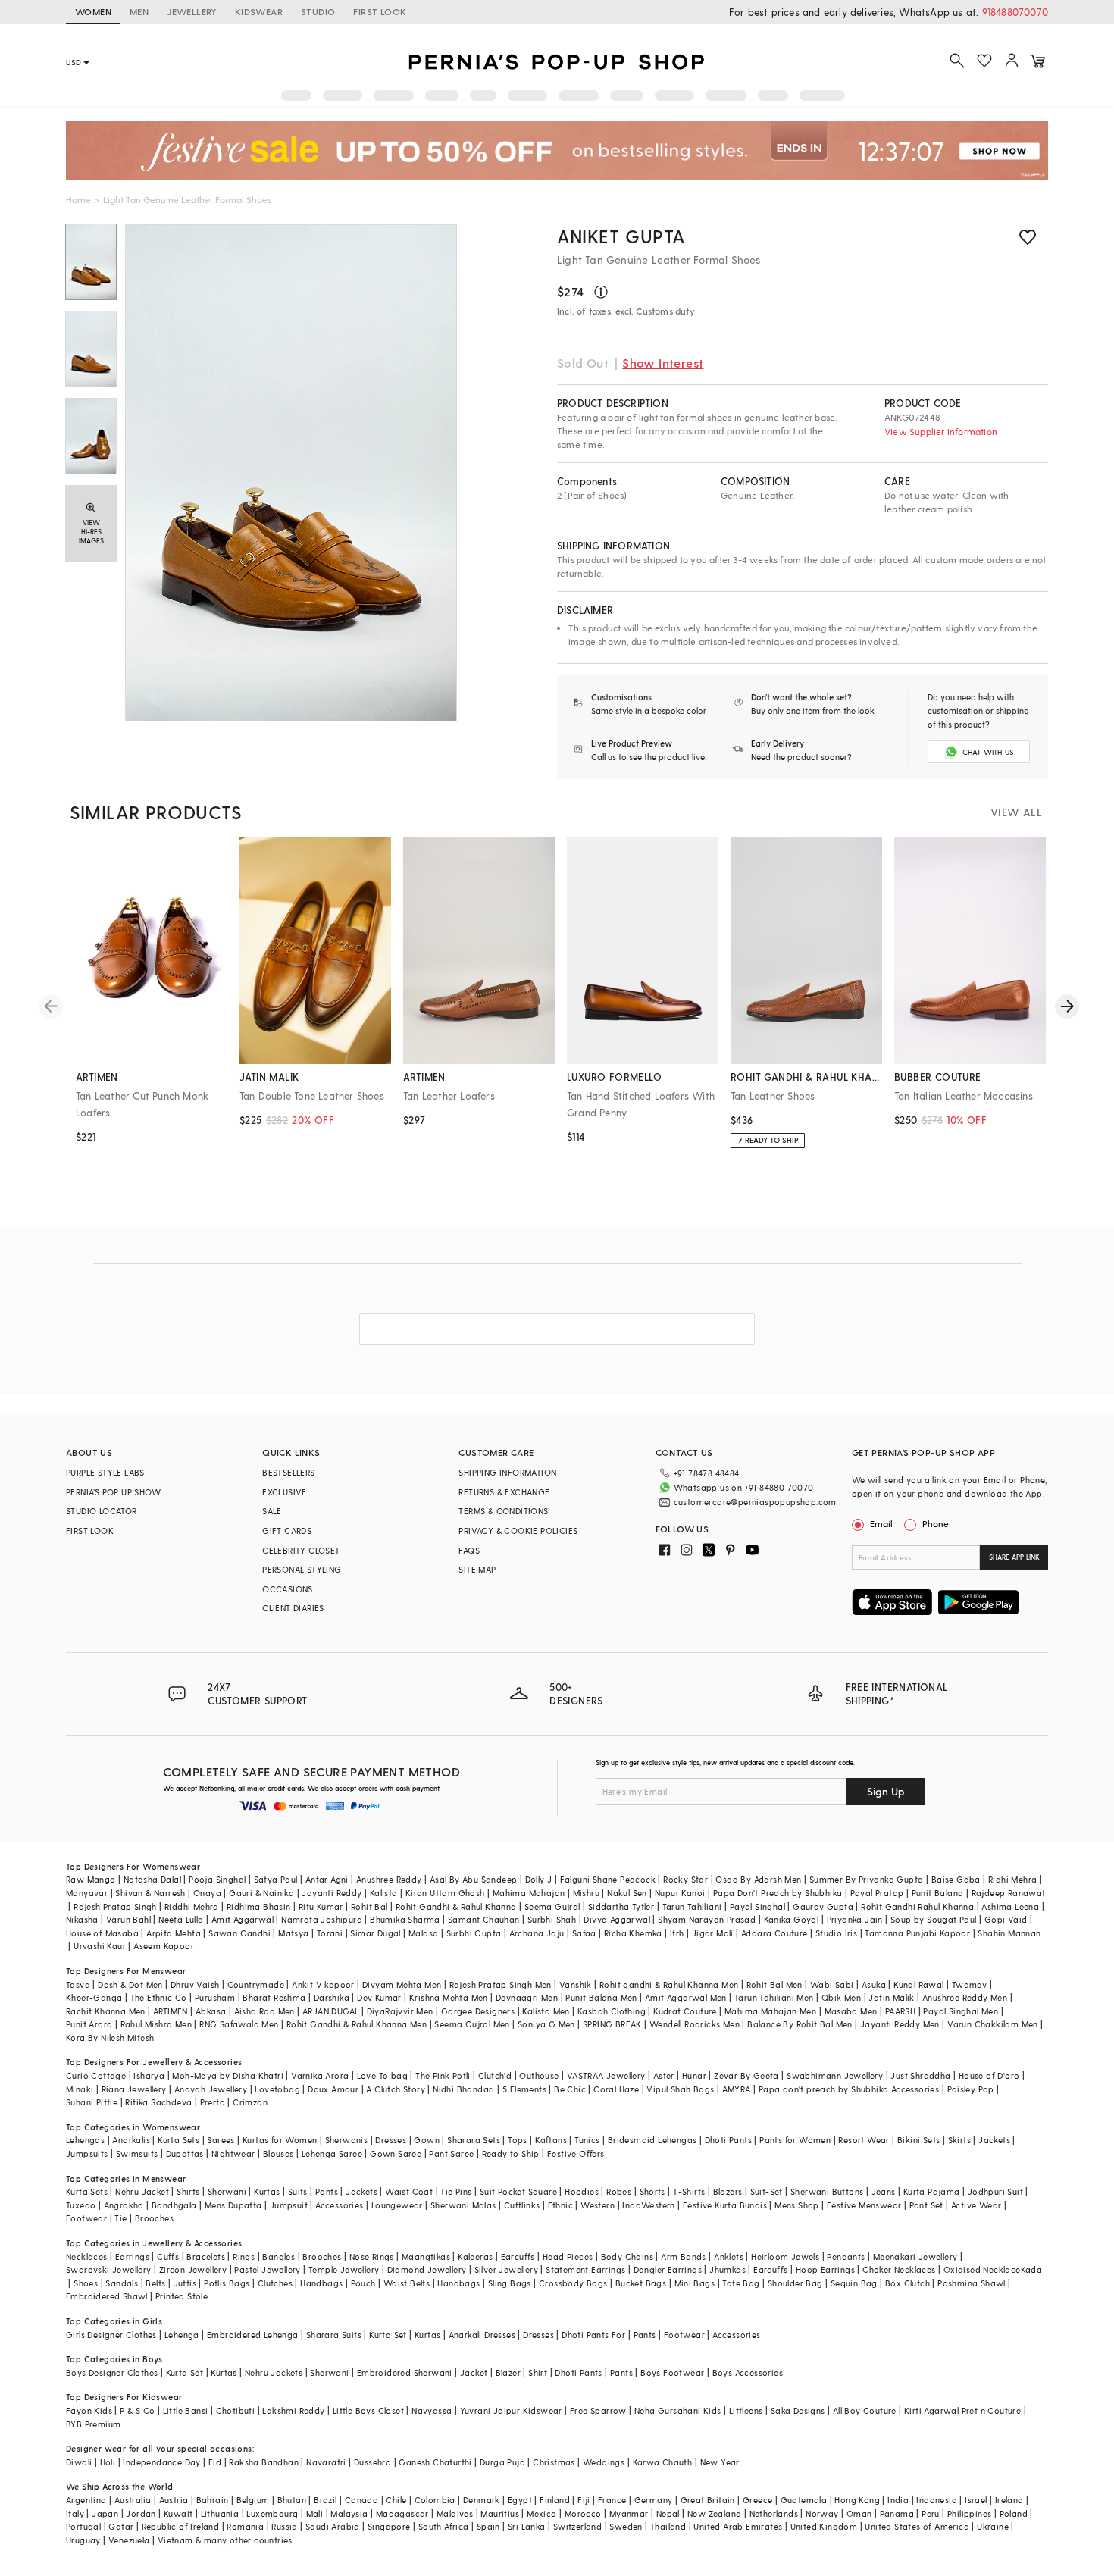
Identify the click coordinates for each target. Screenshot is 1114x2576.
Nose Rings (372, 2257)
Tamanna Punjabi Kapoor (917, 1933)
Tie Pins (456, 2191)
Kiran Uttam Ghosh (445, 1893)
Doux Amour (333, 2089)
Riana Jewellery (134, 2089)
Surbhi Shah (552, 1919)
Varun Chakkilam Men (993, 2024)
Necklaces (87, 2257)
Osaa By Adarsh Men (758, 1879)
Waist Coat (409, 2191)
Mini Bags (695, 2283)
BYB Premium (93, 2424)
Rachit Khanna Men (106, 2011)
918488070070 (1015, 12)
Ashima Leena (1010, 1906)
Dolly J (539, 1879)
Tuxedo (81, 2205)
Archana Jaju (537, 1933)
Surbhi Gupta (474, 1933)
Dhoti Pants (728, 2140)
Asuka (874, 1984)
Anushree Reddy (389, 1879)
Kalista (384, 1893)
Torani (330, 1933)
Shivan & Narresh (150, 1893)
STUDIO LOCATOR (102, 1511)
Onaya (207, 1893)
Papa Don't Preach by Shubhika (778, 1893)
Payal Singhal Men (961, 2011)
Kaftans (551, 2140)
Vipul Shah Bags (680, 2089)
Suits (298, 2191)
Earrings (132, 2257)
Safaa (584, 1933)
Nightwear (233, 2153)
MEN (139, 11)
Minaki (80, 2089)
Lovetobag (277, 2089)
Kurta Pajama (932, 2191)
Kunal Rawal (918, 1984)
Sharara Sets (474, 2140)
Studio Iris (836, 1933)
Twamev (969, 1984)
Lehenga (182, 2335)
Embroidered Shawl (107, 2296)
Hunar (694, 2075)
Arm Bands (684, 2257)
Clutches (275, 2283)
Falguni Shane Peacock (608, 1879)
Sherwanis (347, 2140)
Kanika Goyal (792, 1919)
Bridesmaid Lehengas (652, 2140)
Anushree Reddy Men (965, 1997)
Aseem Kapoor (164, 1946)
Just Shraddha (920, 2075)
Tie (120, 2218)
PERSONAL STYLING (302, 1569)
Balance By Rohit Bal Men (800, 2024)
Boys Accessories (748, 2373)
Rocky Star (685, 1879)
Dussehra (372, 2462)
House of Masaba (102, 1933)
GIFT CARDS (287, 1531)
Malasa (423, 1933)
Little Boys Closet (368, 2410)
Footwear (86, 2218)
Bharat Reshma (274, 1997)
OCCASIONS (288, 1589)
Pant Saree (451, 2153)
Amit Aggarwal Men (686, 1997)
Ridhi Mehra (1012, 1879)
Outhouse (539, 2075)
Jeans (884, 2191)
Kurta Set (388, 2335)
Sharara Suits (334, 2335)
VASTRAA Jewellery (606, 2075)
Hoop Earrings (825, 2269)
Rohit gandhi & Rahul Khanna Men (669, 1984)
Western (598, 2205)
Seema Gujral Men (472, 2024)
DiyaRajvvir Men (400, 2011)
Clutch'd (495, 2075)
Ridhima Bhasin (259, 1906)
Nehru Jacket (142, 2191)
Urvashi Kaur (100, 1946)
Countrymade (256, 1984)
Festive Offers (576, 2153)
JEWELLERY (192, 11)
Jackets (994, 2140)
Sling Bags (510, 2283)
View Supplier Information (941, 431)
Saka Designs (798, 2410)
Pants (327, 2191)
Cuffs (168, 2257)
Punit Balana (938, 1893)
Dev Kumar (379, 1997)
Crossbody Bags (573, 2283)
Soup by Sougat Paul (934, 1919)
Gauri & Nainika (261, 1893)
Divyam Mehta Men (402, 1984)
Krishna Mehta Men (449, 1997)
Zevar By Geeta (746, 2075)
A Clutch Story (396, 2089)
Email (881, 1523)
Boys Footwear (672, 2373)
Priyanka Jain (855, 1919)
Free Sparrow (598, 2410)
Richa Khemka (633, 1933)
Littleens (746, 2410)
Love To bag (382, 2075)
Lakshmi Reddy (293, 2410)
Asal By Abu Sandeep (474, 1879)
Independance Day (161, 2462)
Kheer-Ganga (94, 1997)
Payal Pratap (877, 1893)
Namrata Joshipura (322, 1919)
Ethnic (560, 2205)
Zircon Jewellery (193, 2269)
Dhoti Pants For (593, 2335)
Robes (619, 2191)
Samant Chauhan (484, 1919)
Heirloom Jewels (785, 2257)
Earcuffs (518, 2257)
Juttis (185, 2283)
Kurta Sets (178, 2140)
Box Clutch (907, 2283)
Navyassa (432, 2410)
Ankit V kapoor (323, 1984)
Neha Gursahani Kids (678, 2410)
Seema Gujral (552, 1906)
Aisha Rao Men (264, 2011)
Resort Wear (864, 2140)
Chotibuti (236, 2410)
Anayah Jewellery (211, 2089)
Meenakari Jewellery (915, 2257)
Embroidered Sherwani (405, 2373)
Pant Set (926, 2205)
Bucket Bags (641, 2283)
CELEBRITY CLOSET (301, 1550)
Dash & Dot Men (130, 1984)
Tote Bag (741, 2283)
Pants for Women (795, 2140)
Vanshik (576, 1984)
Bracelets (206, 2257)
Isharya (149, 2075)
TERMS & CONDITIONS (503, 1511)
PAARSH (900, 2011)
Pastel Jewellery (267, 2269)
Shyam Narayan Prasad (707, 1919)
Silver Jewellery (506, 2269)
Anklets (729, 2257)
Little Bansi (186, 2410)
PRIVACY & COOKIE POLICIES (518, 1531)
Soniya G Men (546, 2024)
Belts (155, 2283)
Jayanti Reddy (332, 1893)
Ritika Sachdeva (158, 2102)
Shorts (652, 2191)
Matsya (293, 1933)
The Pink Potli (443, 2075)
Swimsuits (137, 2153)
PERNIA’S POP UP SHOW (113, 1492)
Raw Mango (91, 1879)
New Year (720, 2462)
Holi (108, 2462)
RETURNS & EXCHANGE (504, 1492)
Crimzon (250, 2102)
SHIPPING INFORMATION (507, 1472)
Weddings (604, 2462)
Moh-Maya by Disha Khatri (228, 2075)
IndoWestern (648, 2205)
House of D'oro (989, 2075)
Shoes (86, 2283)
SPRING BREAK (612, 2024)
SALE (272, 1511)
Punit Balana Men (601, 1997)
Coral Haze (616, 2089)
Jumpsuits (87, 2153)
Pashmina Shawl (972, 2283)
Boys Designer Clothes (112, 2373)
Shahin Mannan (1009, 1933)
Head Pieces (568, 2257)
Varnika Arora (320, 2075)
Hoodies (582, 2191)
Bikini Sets (918, 2140)
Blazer (508, 2373)
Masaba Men (851, 2011)
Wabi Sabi (832, 1984)
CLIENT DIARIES (293, 1608)
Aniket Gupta (621, 236)
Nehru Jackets (274, 2373)
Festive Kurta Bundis (725, 2205)
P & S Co (137, 2410)
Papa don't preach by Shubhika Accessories (849, 2089)
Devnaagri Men (527, 1997)
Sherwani (227, 2191)
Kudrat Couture (685, 2011)
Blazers (728, 2191)
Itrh (677, 1933)
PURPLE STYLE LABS (105, 1472)
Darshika (332, 1997)
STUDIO (318, 11)
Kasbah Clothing (612, 2011)
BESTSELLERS (288, 1472)
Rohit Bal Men (774, 1984)
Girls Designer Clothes (111, 2335)
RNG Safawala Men (239, 2024)
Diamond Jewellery (427, 2269)
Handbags (321, 2283)
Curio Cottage (96, 2075)
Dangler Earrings (668, 2269)
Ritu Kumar (321, 1906)
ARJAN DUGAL (330, 2011)
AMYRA (737, 2089)
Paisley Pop (971, 2089)
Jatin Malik (891, 1997)
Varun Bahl (128, 1919)
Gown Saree (396, 2153)
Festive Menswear (864, 2205)
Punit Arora (89, 2024)
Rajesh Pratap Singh (115, 1906)
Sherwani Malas (463, 2205)
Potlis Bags (227, 2283)
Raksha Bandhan (264, 2462)
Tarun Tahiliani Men (774, 1997)
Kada (1032, 2269)
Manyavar (87, 1893)
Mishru (586, 1893)
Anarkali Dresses (482, 2335)
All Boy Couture (865, 2410)
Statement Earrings (585, 2269)
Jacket (474, 2373)
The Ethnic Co (159, 1997)
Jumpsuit (289, 2205)
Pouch (363, 2283)
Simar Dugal (375, 1933)
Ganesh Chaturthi (435, 2462)
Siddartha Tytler (621, 1906)
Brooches (154, 2218)
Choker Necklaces (899, 2269)
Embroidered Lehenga (253, 2335)
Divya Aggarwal (617, 1919)
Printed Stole (181, 2296)
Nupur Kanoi (680, 1893)
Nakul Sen (627, 1893)
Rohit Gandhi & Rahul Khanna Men (357, 2024)
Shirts (188, 2191)
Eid (215, 2462)
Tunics (587, 2140)
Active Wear (976, 2205)
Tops (518, 2140)
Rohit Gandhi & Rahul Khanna (456, 1906)
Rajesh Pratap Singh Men (501, 1984)
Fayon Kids (89, 2410)
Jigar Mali (713, 1933)
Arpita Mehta (174, 1933)
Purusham (215, 1997)
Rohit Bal (369, 1906)
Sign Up (886, 1791)
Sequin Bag (854, 2283)
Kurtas (267, 2191)
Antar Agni (327, 1879)
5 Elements (524, 2089)
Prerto (213, 2102)
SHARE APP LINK (1014, 1557)
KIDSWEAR (259, 11)
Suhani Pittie (92, 2102)
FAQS (469, 1550)
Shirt (538, 2373)
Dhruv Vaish (195, 1984)
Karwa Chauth (663, 2462)
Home (78, 199)
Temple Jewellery (344, 2269)
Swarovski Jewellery (109, 2269)
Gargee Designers (478, 2011)
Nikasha (82, 1919)
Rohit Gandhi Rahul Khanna (917, 1906)
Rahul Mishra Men (156, 2024)
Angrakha (124, 2205)
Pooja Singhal (217, 1879)
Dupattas (185, 2153)
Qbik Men (841, 1997)
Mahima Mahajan (529, 1893)
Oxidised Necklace (982, 2269)
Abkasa (211, 2011)
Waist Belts (407, 2283)
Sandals (122, 2283)
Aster (664, 2075)
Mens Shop (797, 2205)
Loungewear (397, 2205)
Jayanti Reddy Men (900, 2024)
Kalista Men (546, 2011)
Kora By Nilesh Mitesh (110, 2038)
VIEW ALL (1016, 812)
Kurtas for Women (280, 2140)
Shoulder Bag (795, 2283)
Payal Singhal (757, 1906)
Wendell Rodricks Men (695, 2024)
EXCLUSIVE (285, 1492)
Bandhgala (174, 2205)
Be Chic (570, 2089)
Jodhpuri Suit (995, 2191)
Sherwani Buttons (827, 2191)
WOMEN (93, 11)
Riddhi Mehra (192, 1906)
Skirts (959, 2140)
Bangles (278, 2257)
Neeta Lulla (181, 1919)
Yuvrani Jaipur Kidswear (511, 2410)
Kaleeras (475, 2257)
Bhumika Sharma (405, 1919)
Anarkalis (131, 2140)
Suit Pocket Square (518, 2191)
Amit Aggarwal (243, 1919)
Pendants (846, 2257)
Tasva (78, 1984)
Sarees (221, 2140)
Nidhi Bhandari (464, 2089)
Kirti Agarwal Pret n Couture (962, 2410)
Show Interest (663, 363)
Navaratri (326, 2462)
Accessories (339, 2205)
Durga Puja (502, 2462)
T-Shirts (689, 2191)
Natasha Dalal (152, 1879)
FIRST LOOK (380, 11)
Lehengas (85, 2140)
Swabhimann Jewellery (835, 2075)
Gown (427, 2140)
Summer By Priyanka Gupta (867, 1879)
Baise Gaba (956, 1879)
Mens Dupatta (233, 2205)
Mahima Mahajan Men (770, 2011)
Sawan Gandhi (239, 1933)
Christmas (554, 2462)
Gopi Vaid (1006, 1919)
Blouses (278, 2153)
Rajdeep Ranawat (1009, 1893)
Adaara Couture (774, 1933)
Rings (244, 2257)
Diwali (79, 2462)
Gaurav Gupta (823, 1906)
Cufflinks (522, 2205)
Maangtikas (426, 2257)
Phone (936, 1523)
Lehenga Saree (332, 2153)
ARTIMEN (171, 2011)
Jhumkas (728, 2269)
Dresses (391, 2140)
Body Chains (627, 2257)
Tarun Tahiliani (692, 1906)
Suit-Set (767, 2191)
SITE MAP (477, 1569)
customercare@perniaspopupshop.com (755, 1502)
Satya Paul (276, 1879)
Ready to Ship (511, 2153)
